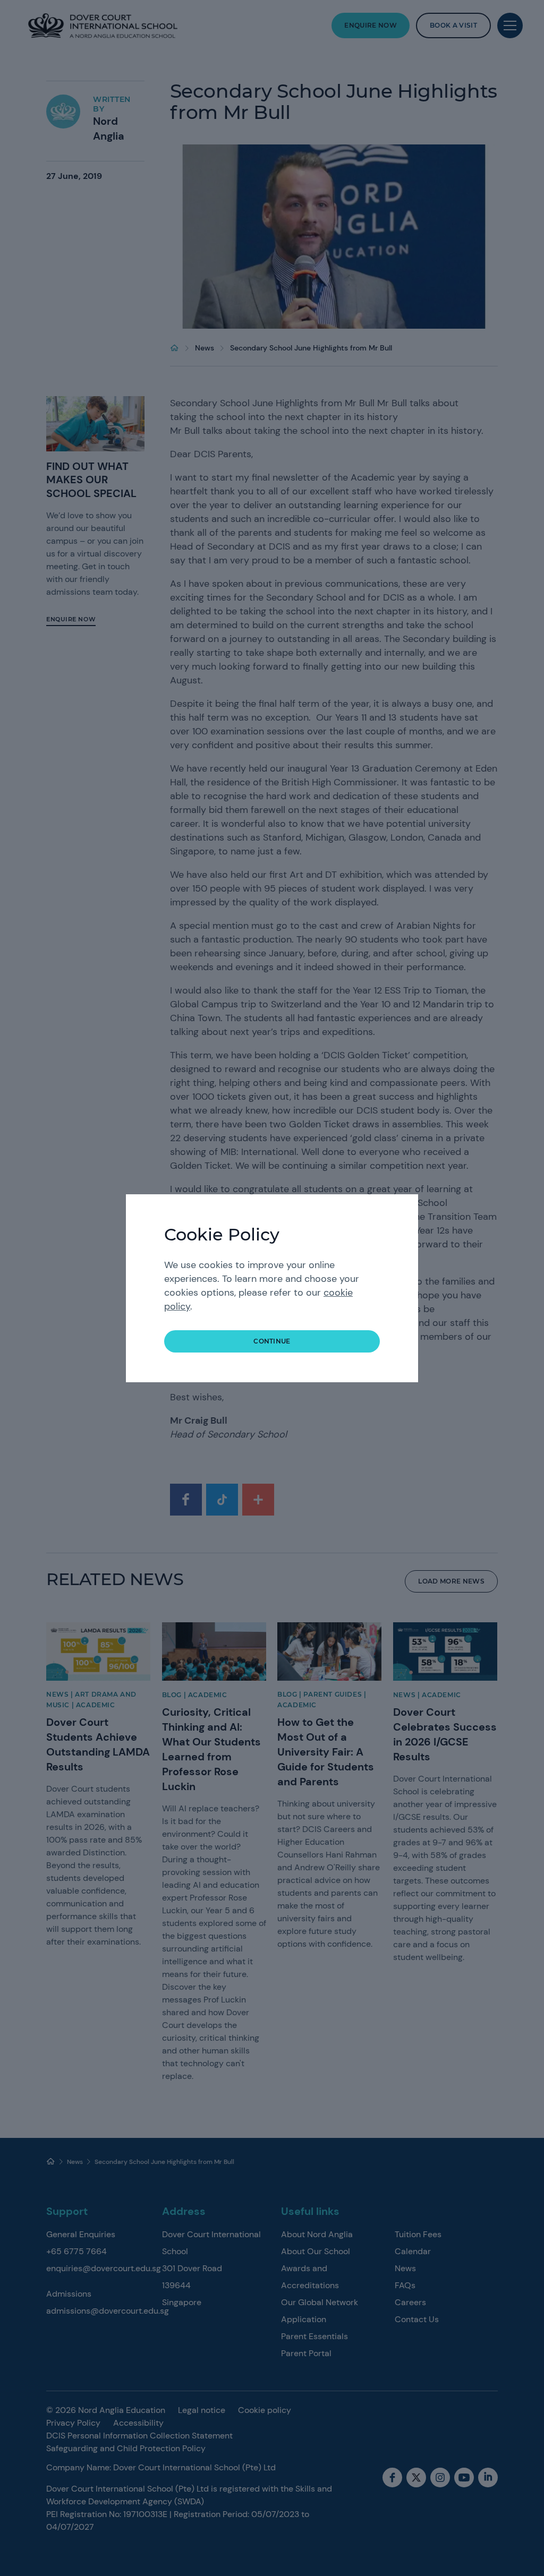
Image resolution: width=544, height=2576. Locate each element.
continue (272, 1341)
